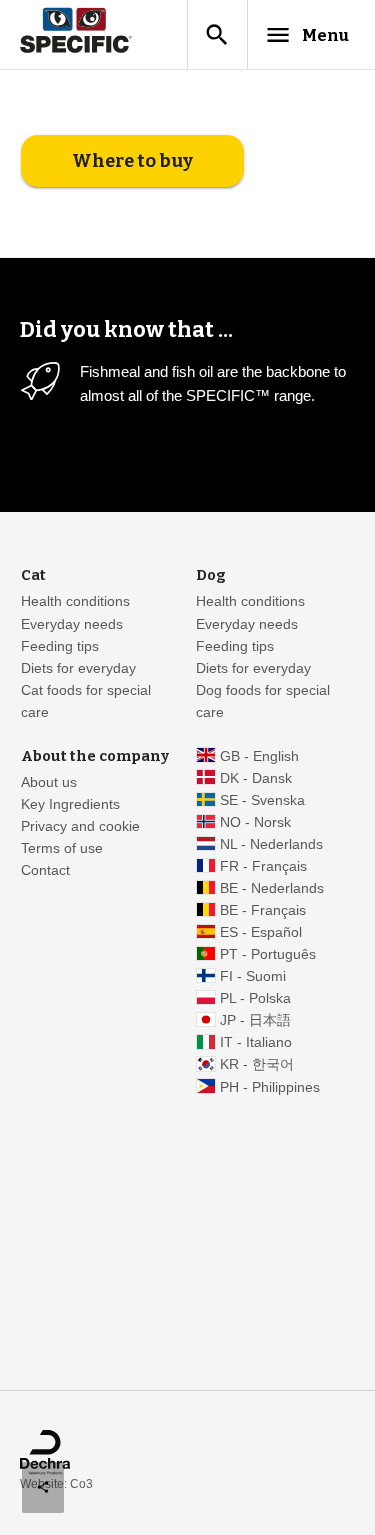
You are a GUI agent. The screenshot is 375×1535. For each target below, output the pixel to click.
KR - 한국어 (257, 1064)
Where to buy (132, 161)
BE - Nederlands (272, 888)
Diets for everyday (78, 668)
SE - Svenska (262, 800)
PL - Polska (255, 998)
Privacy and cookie (80, 826)
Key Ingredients (70, 804)
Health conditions (75, 601)
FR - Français (263, 866)
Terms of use (62, 848)
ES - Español (261, 932)
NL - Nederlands (271, 844)
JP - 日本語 (255, 1020)
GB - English (259, 756)
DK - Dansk (256, 778)
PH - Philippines (270, 1087)
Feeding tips (60, 646)
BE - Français (263, 910)
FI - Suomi (253, 976)
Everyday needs (72, 624)
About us (49, 782)
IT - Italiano (256, 1042)
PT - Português (268, 954)
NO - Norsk (255, 822)
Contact (45, 870)
